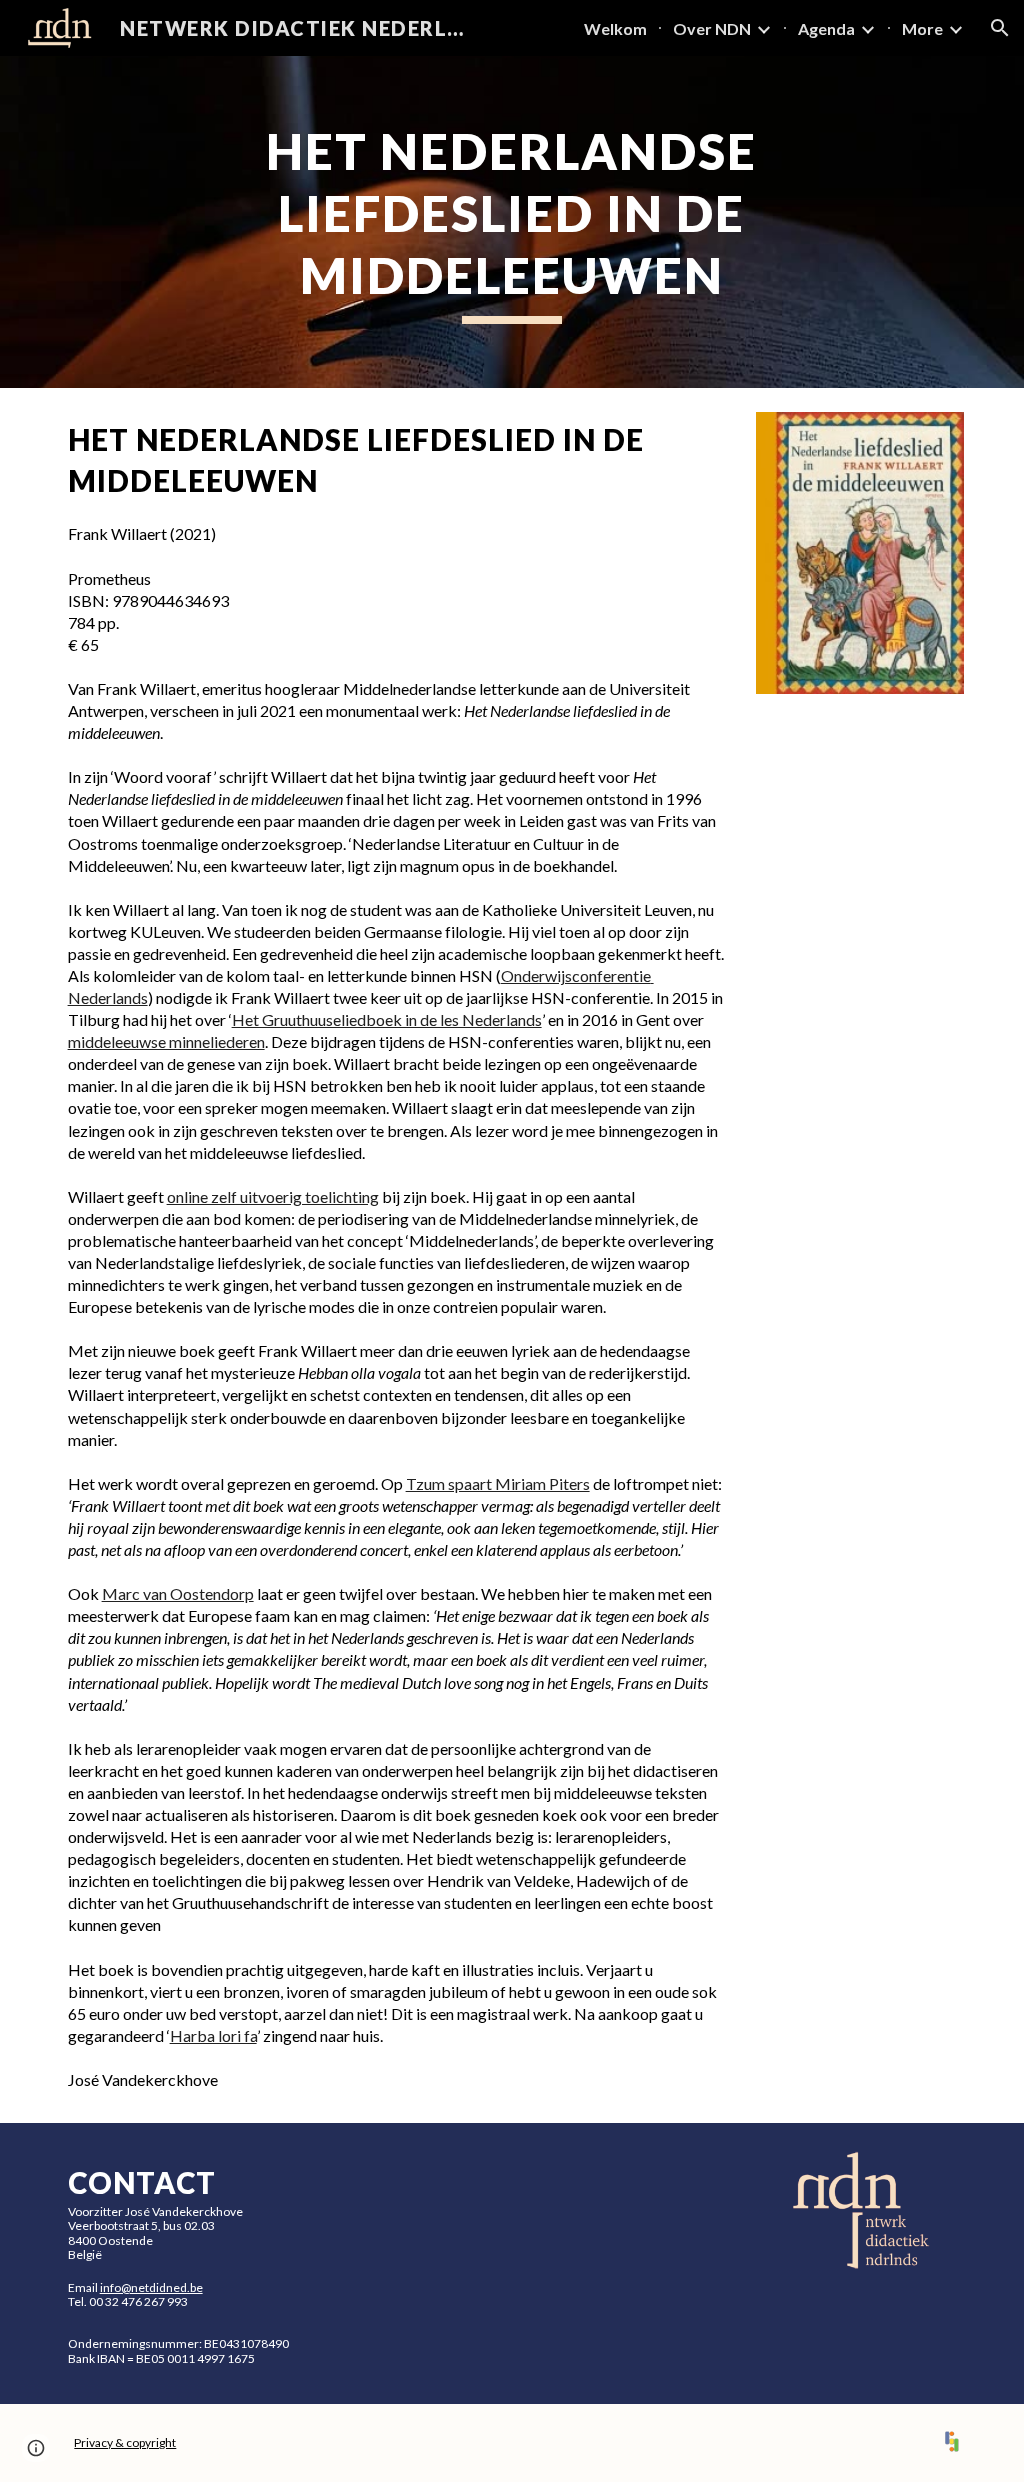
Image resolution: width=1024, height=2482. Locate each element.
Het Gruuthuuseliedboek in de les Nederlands (387, 1019)
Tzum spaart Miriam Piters (498, 1483)
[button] (1000, 28)
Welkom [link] (615, 28)
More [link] (922, 28)
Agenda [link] (826, 28)
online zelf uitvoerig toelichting (273, 1196)
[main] (511, 222)
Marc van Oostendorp (178, 1593)
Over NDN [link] (712, 28)
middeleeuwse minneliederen (166, 1041)
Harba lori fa (213, 2035)
